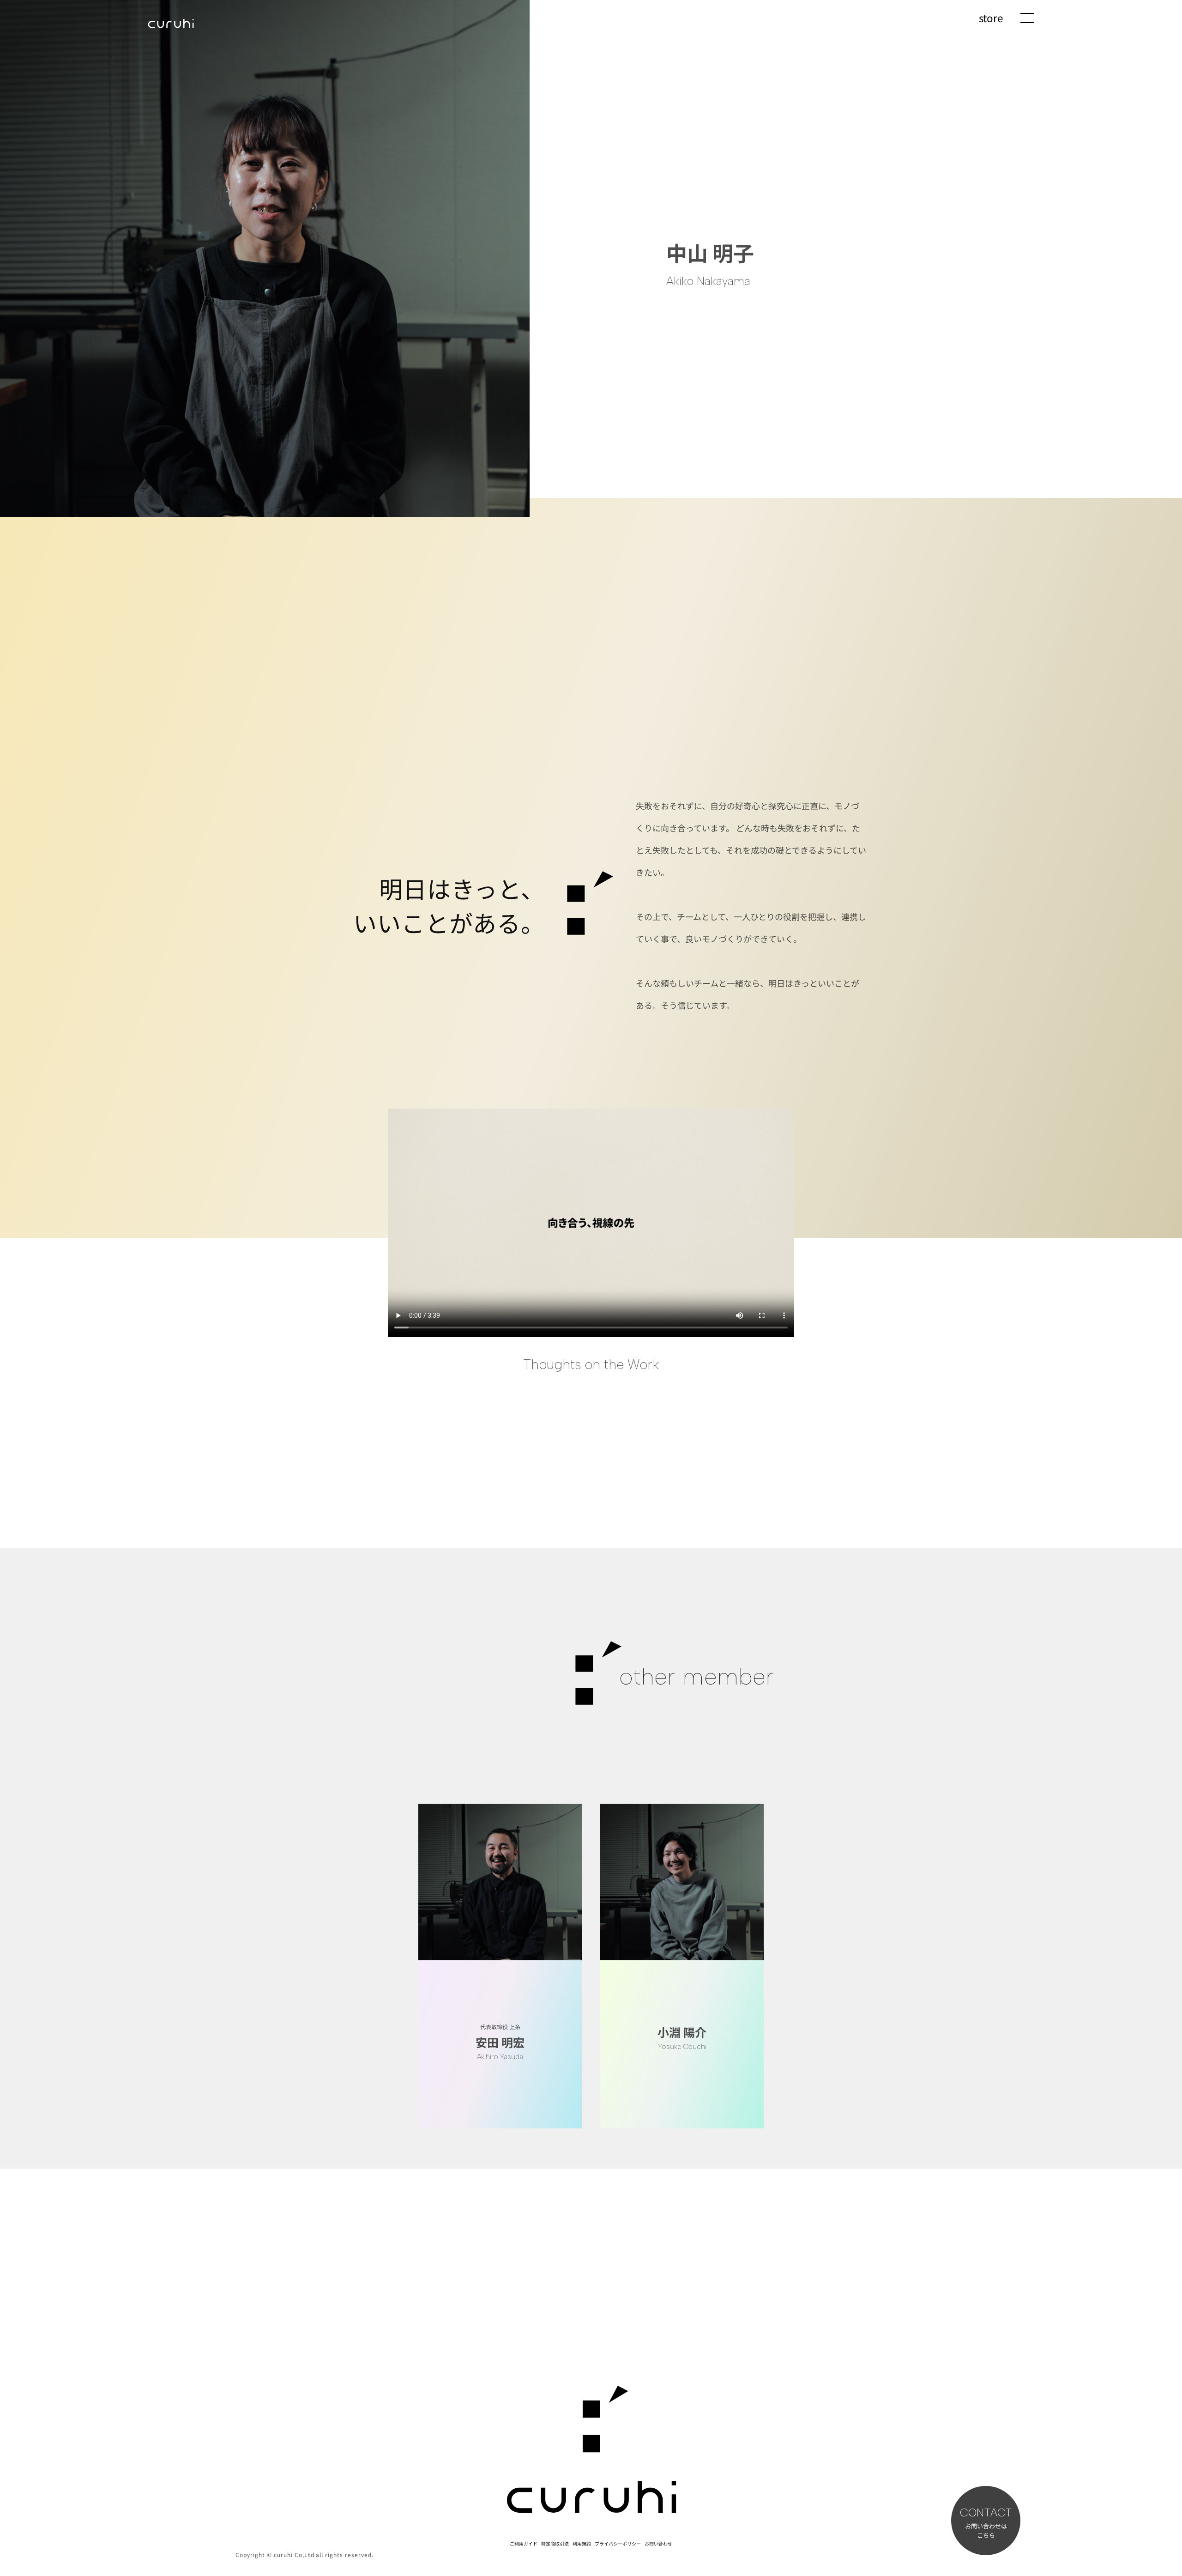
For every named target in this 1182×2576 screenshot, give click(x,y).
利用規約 (582, 2543)
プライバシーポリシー (618, 2543)
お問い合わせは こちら (986, 2524)
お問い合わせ (658, 2543)
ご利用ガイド (524, 2543)
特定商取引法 (555, 2543)
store (991, 18)
